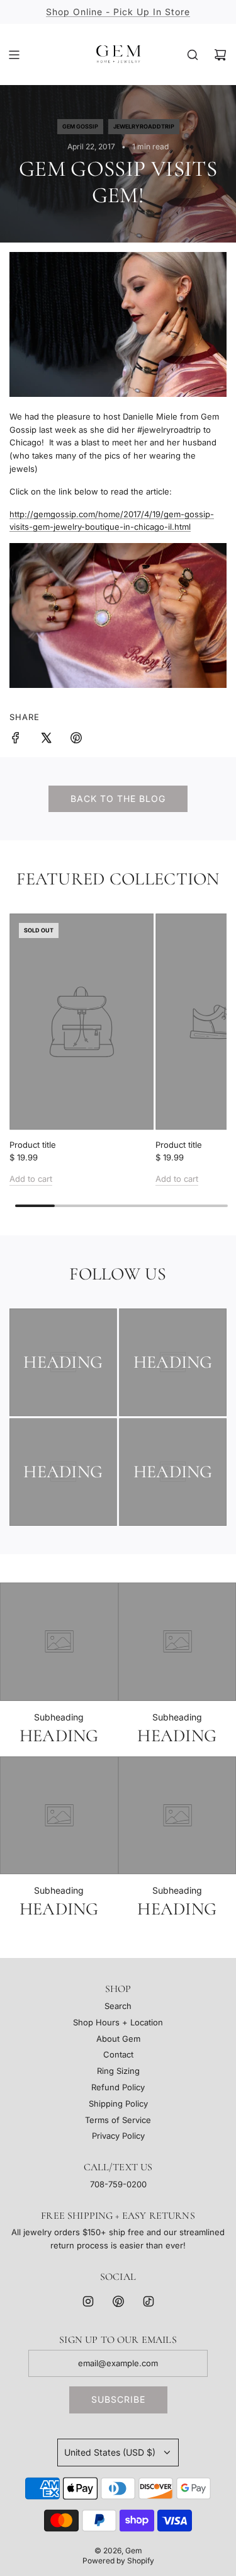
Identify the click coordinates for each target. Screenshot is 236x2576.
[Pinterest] (118, 2301)
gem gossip (80, 126)
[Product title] (81, 1022)
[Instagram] (88, 2301)
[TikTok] (149, 2301)
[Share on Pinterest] (76, 740)
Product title (33, 1145)
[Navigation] (14, 55)
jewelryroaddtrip (144, 126)
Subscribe (118, 2399)
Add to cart (31, 1179)
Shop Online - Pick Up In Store (118, 12)
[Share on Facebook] (16, 740)
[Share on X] (46, 740)
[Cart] (220, 55)
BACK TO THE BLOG (118, 799)
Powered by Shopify (118, 2561)
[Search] (193, 55)
